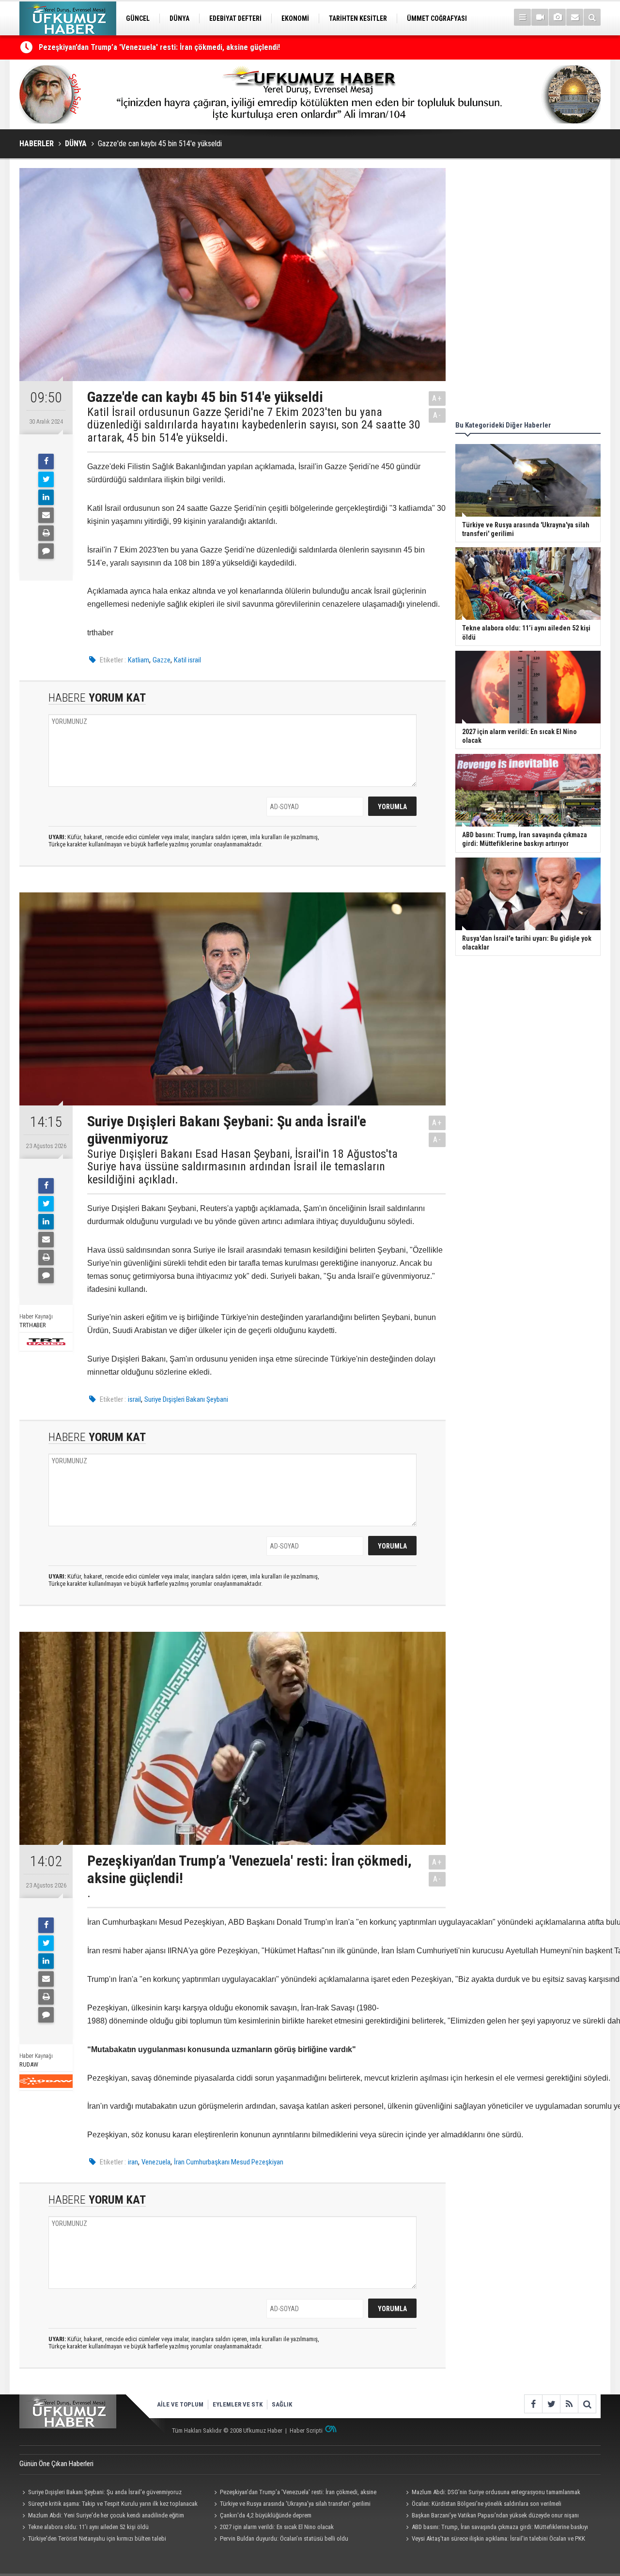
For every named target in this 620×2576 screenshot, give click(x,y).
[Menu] (522, 17)
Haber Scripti (306, 2430)
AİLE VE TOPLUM (180, 2404)
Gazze (162, 660)
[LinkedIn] (46, 497)
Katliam (139, 660)
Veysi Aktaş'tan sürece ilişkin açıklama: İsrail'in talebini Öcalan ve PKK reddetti (494, 2540)
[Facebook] (46, 461)
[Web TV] (540, 17)
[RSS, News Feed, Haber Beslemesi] (569, 2404)
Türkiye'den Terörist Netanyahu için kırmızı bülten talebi (97, 2538)
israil (134, 1399)
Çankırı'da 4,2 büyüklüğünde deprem (266, 2515)
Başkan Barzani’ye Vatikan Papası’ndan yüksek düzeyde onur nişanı (495, 2515)
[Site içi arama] (592, 17)
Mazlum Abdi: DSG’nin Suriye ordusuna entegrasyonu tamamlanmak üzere (160, 50)
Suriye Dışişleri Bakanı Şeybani (186, 1399)
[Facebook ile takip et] (533, 2404)
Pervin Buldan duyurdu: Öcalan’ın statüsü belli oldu (284, 2538)
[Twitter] (46, 479)
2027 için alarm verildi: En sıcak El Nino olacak (277, 2527)
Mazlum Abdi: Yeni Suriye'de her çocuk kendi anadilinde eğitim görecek (102, 2516)
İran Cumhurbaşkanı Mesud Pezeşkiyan (229, 2162)
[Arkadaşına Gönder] (46, 515)
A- (437, 415)
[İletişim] (575, 17)
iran (133, 2162)
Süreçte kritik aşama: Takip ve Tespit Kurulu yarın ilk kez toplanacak (113, 2504)
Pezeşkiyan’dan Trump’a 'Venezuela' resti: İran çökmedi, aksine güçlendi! (294, 2493)
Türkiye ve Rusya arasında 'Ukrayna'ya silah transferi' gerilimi (295, 2504)
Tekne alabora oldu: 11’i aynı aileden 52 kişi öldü (88, 2527)
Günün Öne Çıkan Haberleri (56, 2464)
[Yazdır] (46, 533)
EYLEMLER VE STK (238, 2404)
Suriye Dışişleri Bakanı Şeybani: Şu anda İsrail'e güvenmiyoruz (105, 2492)
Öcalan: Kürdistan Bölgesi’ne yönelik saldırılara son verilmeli (487, 2504)
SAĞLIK (282, 2404)
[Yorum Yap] (46, 551)
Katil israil (187, 660)
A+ (437, 398)
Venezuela (156, 2162)
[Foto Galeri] (557, 17)
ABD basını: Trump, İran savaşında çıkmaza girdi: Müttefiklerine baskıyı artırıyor (496, 2528)
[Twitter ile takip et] (551, 2404)
